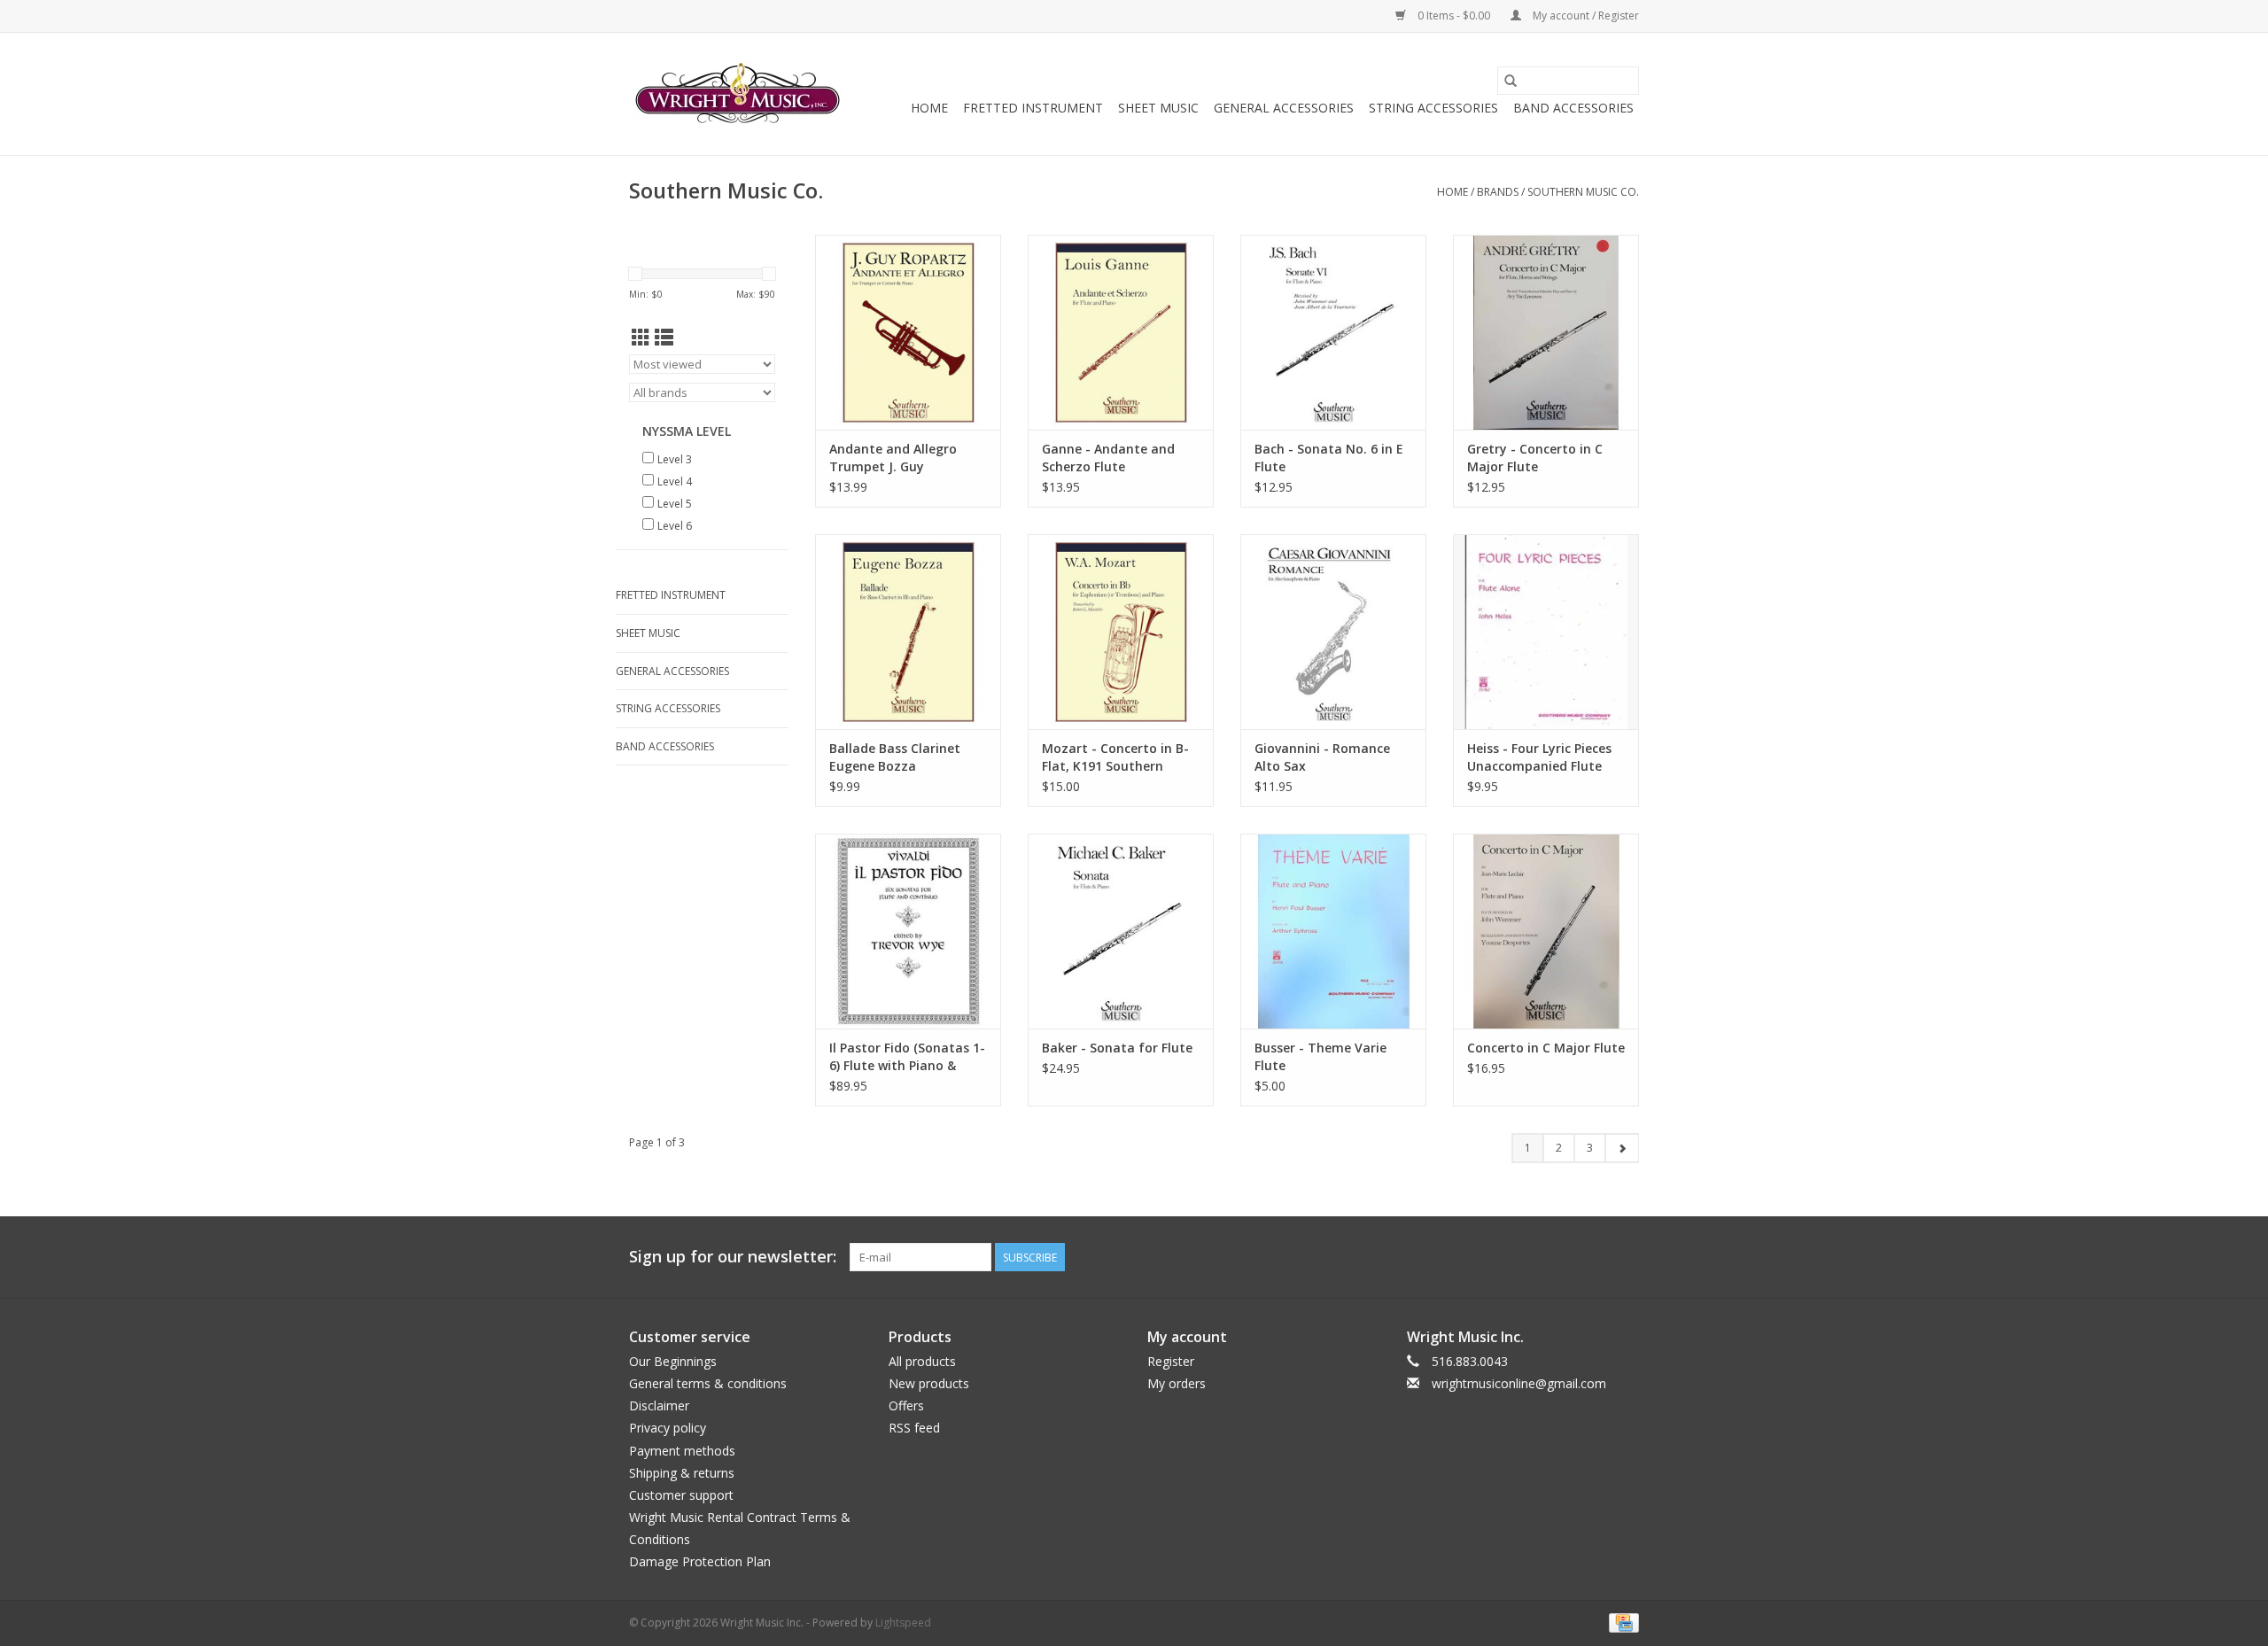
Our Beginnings (673, 1361)
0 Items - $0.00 (1454, 16)
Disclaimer (659, 1405)
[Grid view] (641, 338)
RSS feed (914, 1428)
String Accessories (1433, 108)
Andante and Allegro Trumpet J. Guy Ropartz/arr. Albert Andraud (893, 458)
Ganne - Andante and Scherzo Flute (1108, 458)
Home (929, 108)
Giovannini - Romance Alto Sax (1322, 757)
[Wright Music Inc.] (738, 94)
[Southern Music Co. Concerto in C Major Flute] (1546, 931)
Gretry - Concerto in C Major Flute (1535, 458)
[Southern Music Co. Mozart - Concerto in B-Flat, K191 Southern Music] (1121, 632)
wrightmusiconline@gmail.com (1519, 1383)
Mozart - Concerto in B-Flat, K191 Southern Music (1115, 757)
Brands (1498, 192)
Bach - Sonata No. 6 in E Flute (1329, 458)
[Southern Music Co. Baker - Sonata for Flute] (1121, 931)
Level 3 (675, 459)
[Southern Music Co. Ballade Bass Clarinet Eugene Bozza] (908, 632)
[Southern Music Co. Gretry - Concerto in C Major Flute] (1546, 332)
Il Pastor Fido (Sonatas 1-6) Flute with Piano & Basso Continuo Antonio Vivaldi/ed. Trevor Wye (907, 1057)
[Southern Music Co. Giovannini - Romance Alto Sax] (1333, 632)
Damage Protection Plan (700, 1561)
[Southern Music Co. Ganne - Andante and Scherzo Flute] (1121, 332)
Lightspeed (903, 1623)
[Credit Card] (1621, 1622)
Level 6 (675, 526)
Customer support (681, 1495)
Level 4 (675, 481)
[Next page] (1622, 1148)
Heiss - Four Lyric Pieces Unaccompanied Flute (1539, 757)
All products (922, 1361)
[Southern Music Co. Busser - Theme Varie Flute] (1333, 931)
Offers (906, 1405)
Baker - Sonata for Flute (1117, 1048)
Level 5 (675, 504)
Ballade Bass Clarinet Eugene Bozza (895, 757)
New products (929, 1383)
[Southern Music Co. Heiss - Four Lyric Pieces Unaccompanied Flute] (1546, 632)
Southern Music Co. (1583, 192)
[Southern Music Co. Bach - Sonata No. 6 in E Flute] (1333, 332)
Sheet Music (1158, 108)
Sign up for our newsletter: (733, 1257)
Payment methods (682, 1451)
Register (1171, 1361)
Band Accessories (1573, 108)
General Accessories (1284, 108)
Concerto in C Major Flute (1546, 1048)
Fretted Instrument (1033, 108)
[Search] (1511, 81)
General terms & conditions (708, 1383)
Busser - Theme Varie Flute (1320, 1056)
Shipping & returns (682, 1473)
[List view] (664, 338)
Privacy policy (668, 1428)
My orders (1177, 1383)
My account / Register (1584, 16)
